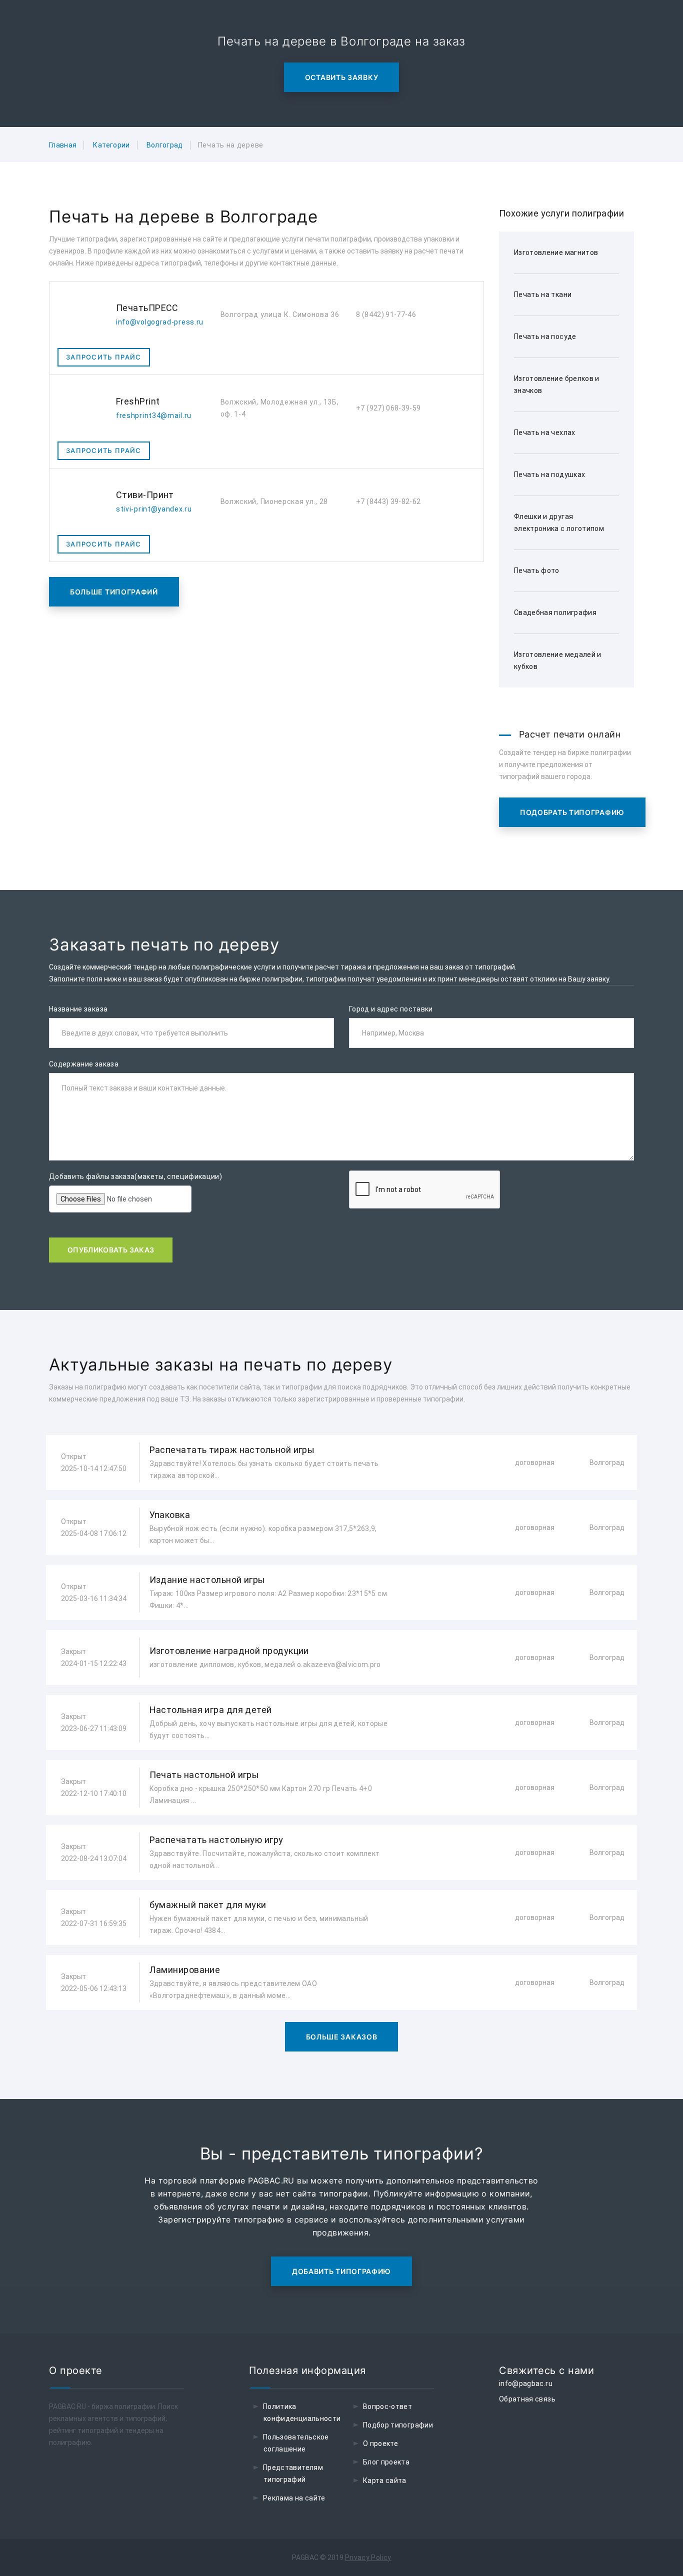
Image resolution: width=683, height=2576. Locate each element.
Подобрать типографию (572, 812)
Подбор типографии (398, 2425)
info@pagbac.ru (526, 2383)
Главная (63, 145)
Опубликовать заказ (111, 1250)
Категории (111, 145)
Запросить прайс (104, 357)
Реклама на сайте (294, 2498)
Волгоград (165, 145)
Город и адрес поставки (391, 1009)
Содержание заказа (84, 1064)
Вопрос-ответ (387, 2406)
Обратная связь (527, 2399)
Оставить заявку (342, 77)
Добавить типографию (341, 2271)
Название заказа (78, 1009)
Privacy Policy (368, 2557)
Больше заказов (342, 2037)
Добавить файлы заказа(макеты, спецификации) (135, 1176)
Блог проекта (386, 2462)
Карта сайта (385, 2480)
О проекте (380, 2443)
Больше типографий (114, 592)
